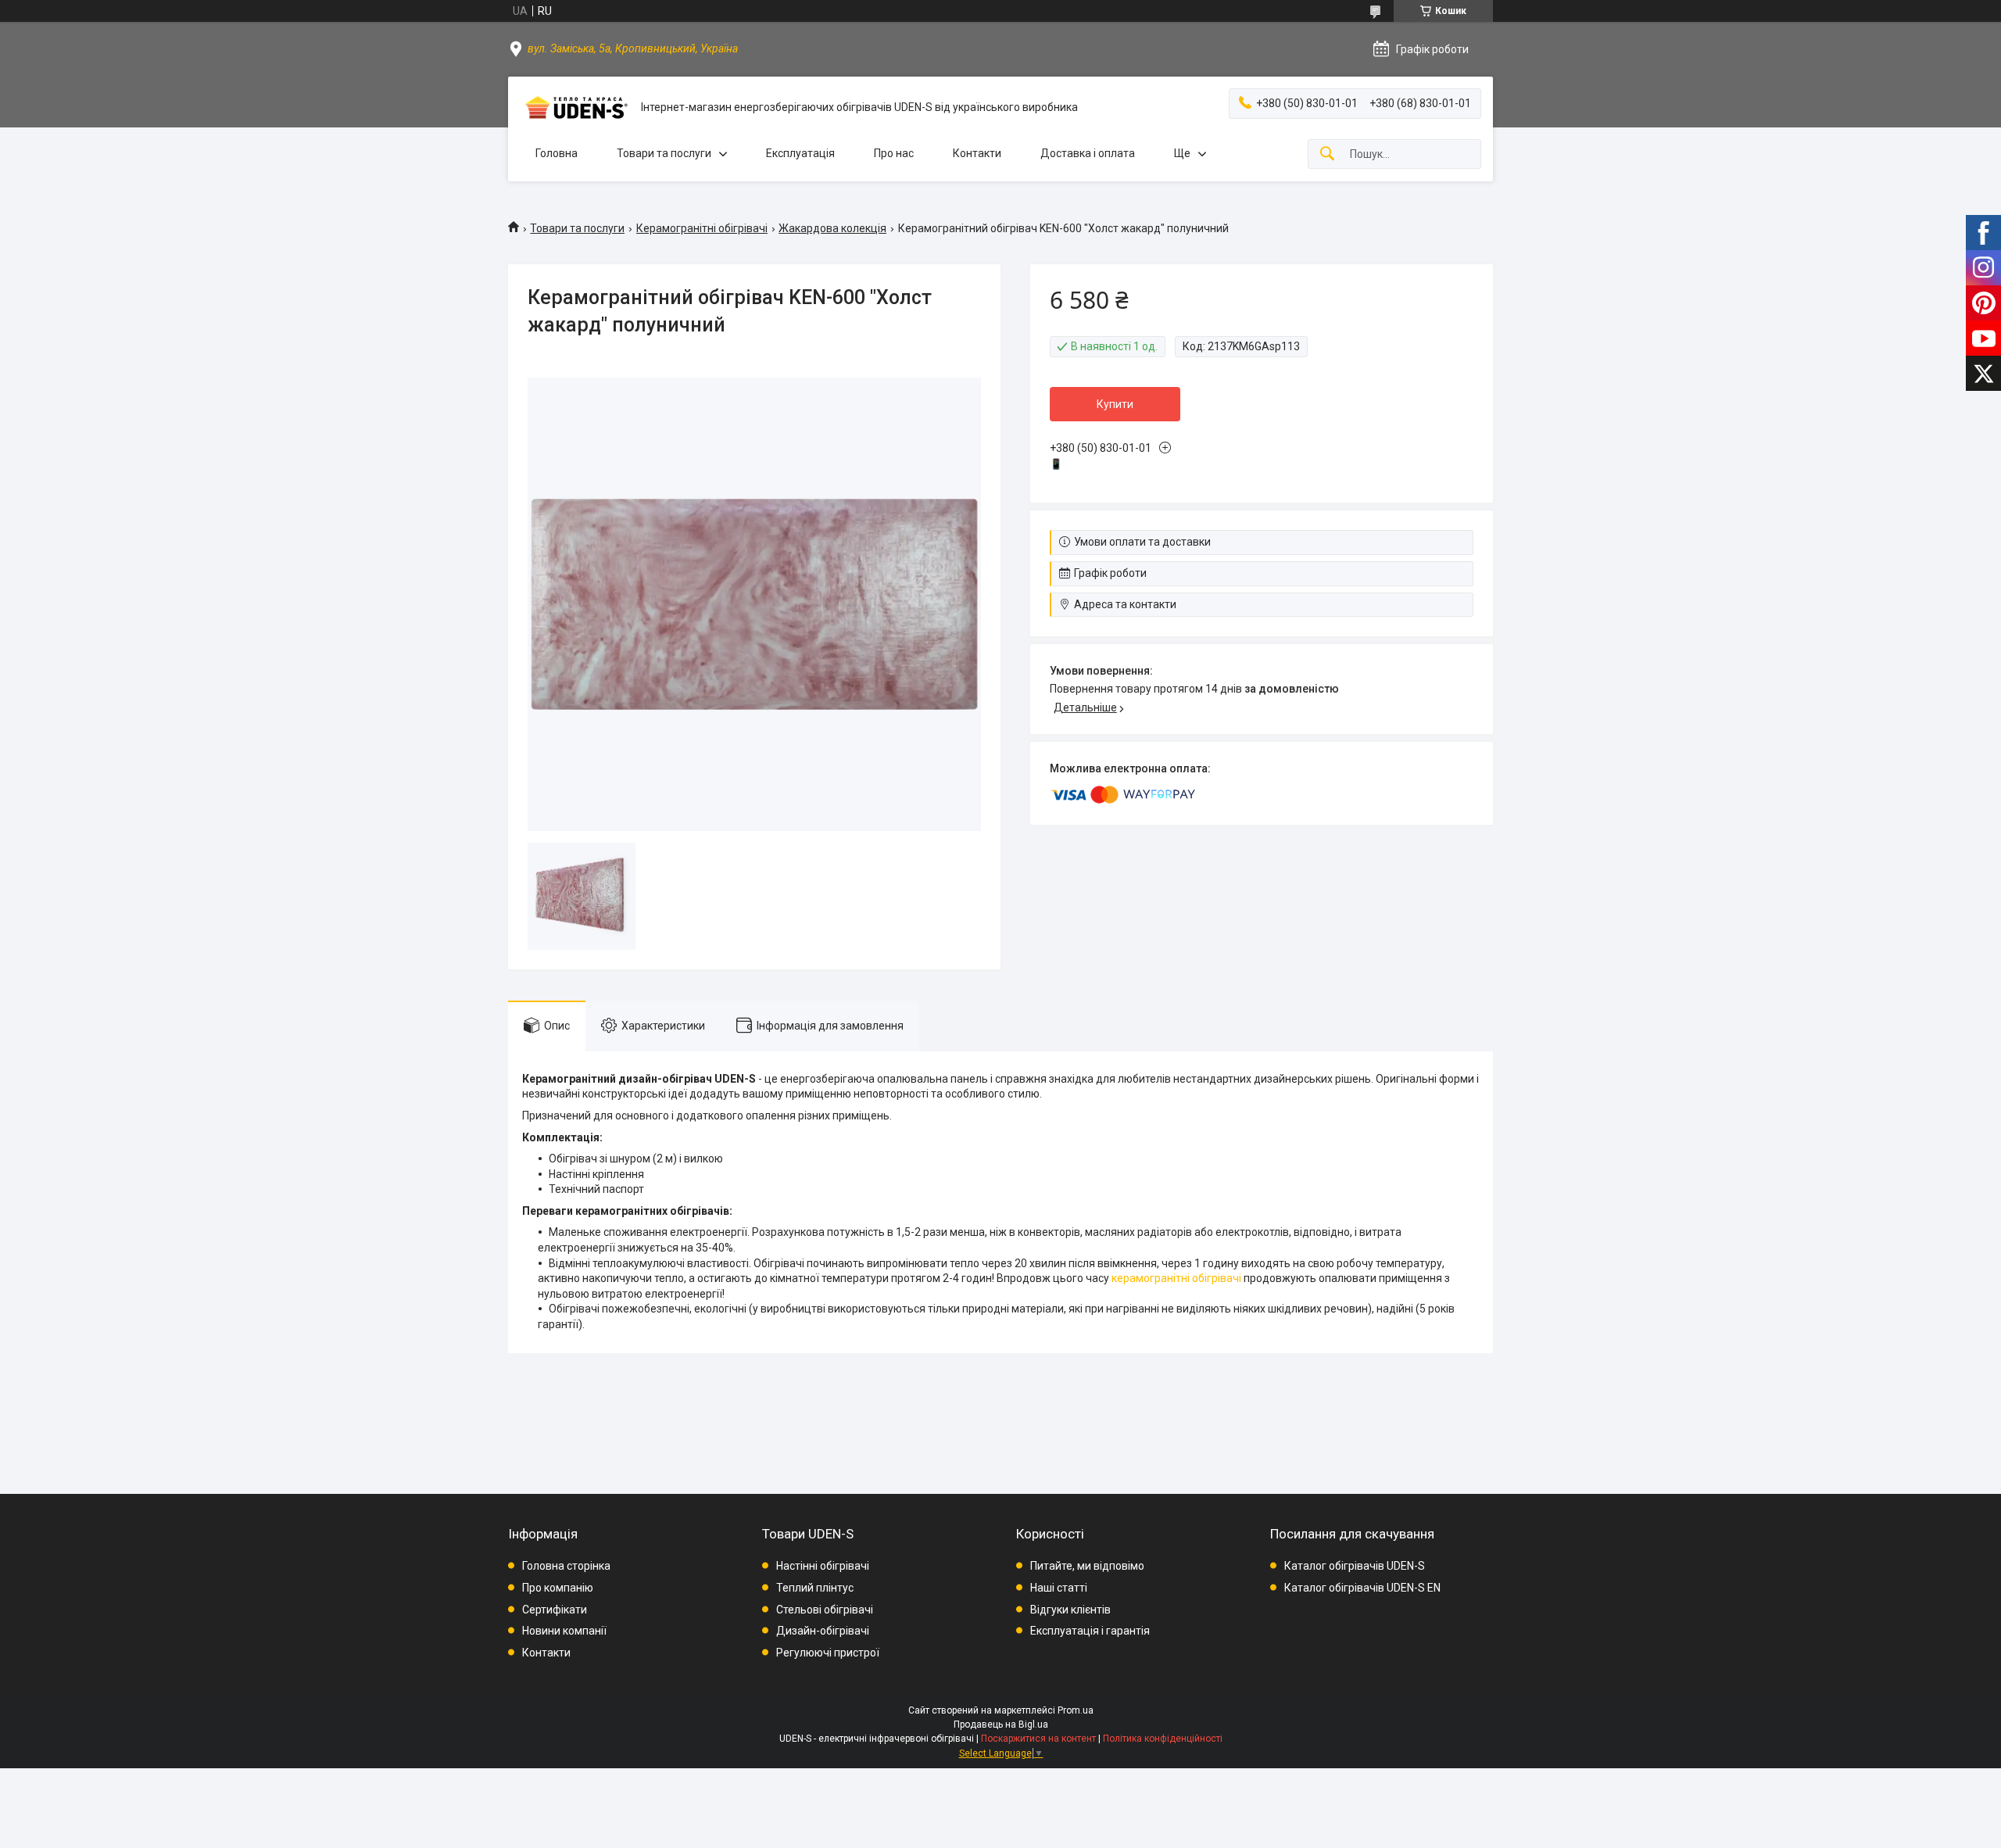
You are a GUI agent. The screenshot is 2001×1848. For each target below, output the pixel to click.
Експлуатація (800, 153)
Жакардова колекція (832, 228)
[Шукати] (1327, 154)
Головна (557, 153)
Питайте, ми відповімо (1087, 1566)
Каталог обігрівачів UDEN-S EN (1362, 1588)
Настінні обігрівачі (823, 1566)
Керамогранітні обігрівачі (702, 228)
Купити (1115, 404)
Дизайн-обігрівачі (823, 1631)
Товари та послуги (664, 153)
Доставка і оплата (1088, 153)
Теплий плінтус (815, 1588)
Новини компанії (564, 1631)
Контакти (977, 153)
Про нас (894, 153)
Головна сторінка (566, 1566)
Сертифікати (555, 1610)
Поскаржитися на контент (1038, 1739)
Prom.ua (1076, 1710)
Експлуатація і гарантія (1090, 1631)
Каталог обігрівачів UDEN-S (1355, 1566)
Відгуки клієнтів (1070, 1610)
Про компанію (558, 1588)
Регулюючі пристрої (828, 1653)
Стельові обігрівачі (825, 1610)
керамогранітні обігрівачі (1176, 1278)
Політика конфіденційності (1163, 1739)
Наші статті (1059, 1588)
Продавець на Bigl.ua (1001, 1724)
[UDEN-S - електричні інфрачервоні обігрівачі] (575, 107)
